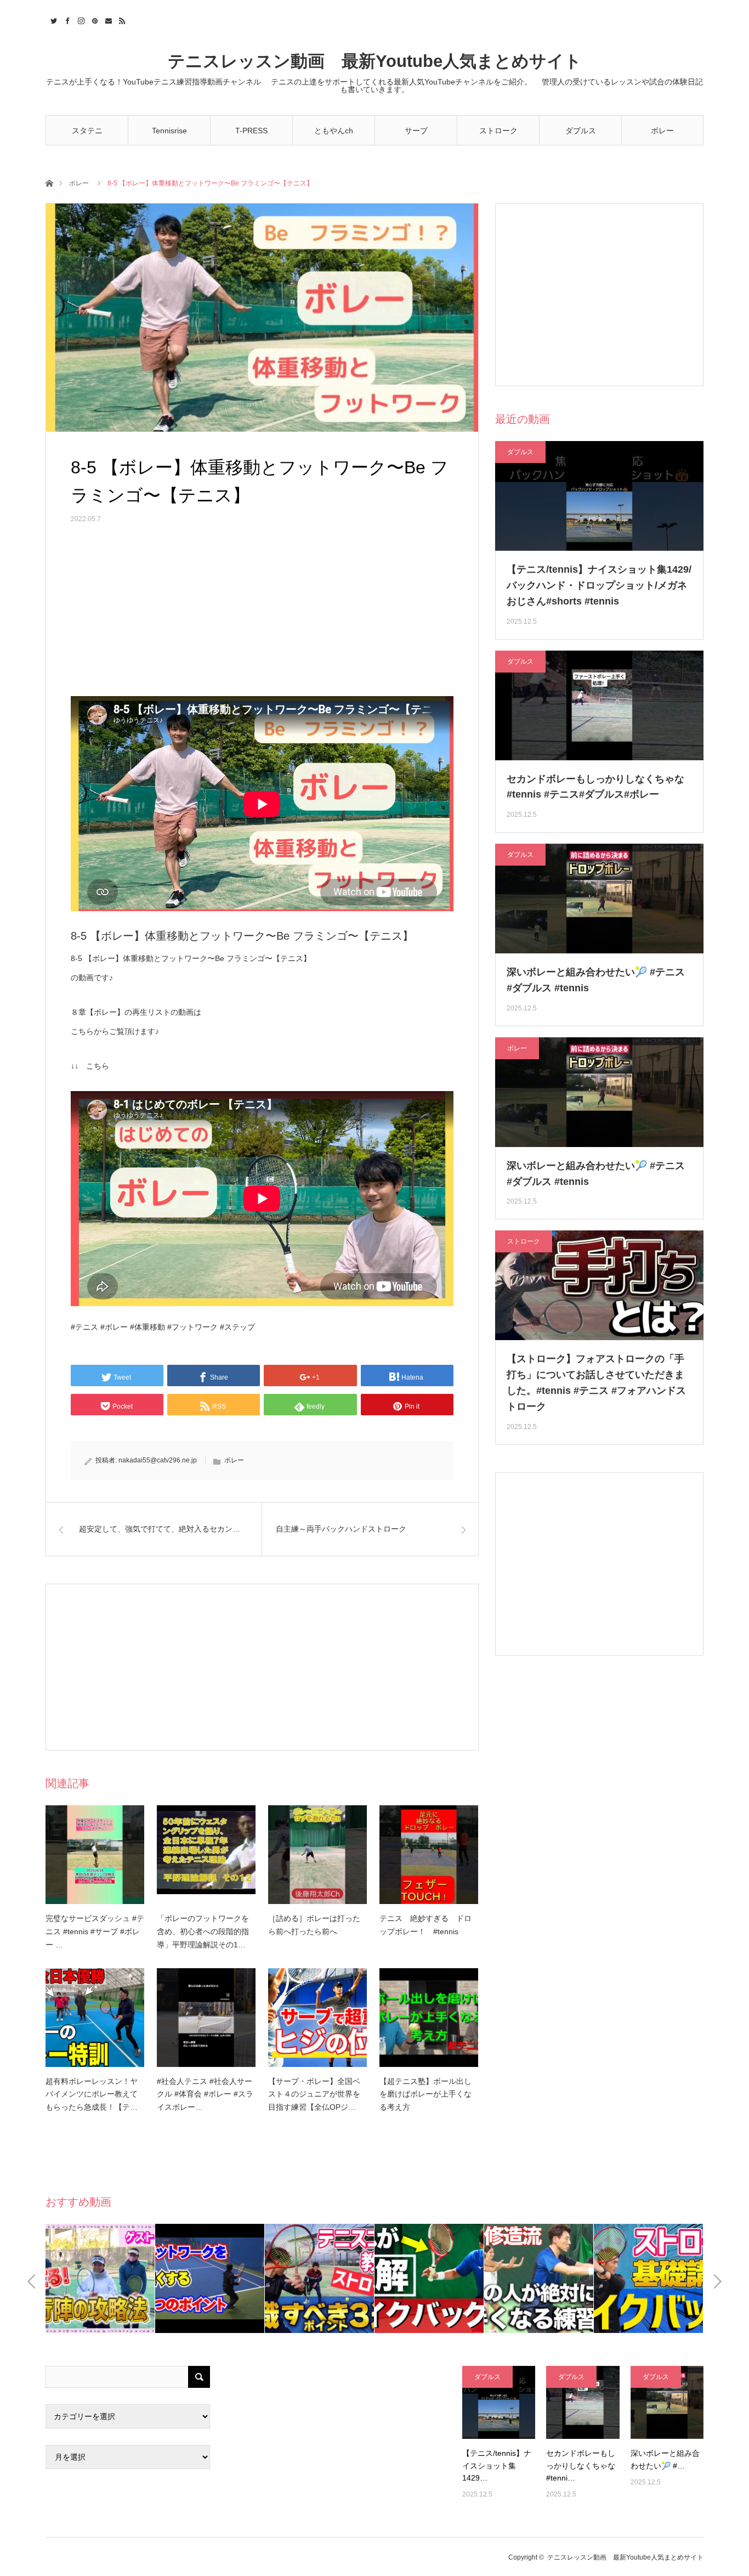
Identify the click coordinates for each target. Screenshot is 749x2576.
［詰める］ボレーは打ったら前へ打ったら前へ (314, 1925)
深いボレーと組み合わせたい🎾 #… (665, 2459)
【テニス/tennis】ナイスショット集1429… (497, 2465)
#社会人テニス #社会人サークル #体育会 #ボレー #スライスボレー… (205, 2094)
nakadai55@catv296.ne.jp (158, 1460)
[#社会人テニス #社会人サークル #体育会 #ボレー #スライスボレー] (206, 2018)
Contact (107, 19)
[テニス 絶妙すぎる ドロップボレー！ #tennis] (429, 1855)
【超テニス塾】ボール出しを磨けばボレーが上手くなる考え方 (425, 2094)
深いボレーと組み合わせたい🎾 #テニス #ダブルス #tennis (596, 980)
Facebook (66, 19)
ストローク (498, 131)
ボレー (662, 131)
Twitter (52, 19)
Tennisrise (169, 131)
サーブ (416, 131)
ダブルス (581, 131)
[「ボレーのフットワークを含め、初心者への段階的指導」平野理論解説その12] (206, 1855)
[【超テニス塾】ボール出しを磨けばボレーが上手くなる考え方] (429, 2018)
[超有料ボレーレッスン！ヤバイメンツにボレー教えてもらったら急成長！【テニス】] (95, 2018)
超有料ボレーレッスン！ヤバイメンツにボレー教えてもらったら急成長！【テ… (92, 2094)
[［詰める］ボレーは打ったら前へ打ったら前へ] (317, 1855)
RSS (121, 19)
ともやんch (334, 131)
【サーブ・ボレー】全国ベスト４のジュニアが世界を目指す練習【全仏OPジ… (314, 2094)
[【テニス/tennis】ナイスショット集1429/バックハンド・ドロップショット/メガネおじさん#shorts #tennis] (499, 2402)
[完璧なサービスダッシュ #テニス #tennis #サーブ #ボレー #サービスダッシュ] (95, 1855)
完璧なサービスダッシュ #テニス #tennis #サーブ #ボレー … (95, 1931)
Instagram (80, 19)
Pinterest (93, 19)
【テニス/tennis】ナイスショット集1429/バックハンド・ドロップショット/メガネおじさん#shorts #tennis (599, 585)
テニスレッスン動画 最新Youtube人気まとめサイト (375, 61)
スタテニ (87, 131)
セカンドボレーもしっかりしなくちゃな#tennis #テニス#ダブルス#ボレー (595, 787)
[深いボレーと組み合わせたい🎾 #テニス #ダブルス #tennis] (667, 2402)
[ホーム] (49, 182)
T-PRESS (251, 131)
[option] (100, 2278)
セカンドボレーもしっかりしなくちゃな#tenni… (581, 2465)
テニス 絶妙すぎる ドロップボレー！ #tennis (425, 1925)
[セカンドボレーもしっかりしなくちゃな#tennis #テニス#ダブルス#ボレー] (583, 2402)
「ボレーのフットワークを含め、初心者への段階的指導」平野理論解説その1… (203, 1931)
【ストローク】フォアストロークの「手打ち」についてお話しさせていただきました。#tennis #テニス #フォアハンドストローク (596, 1382)
